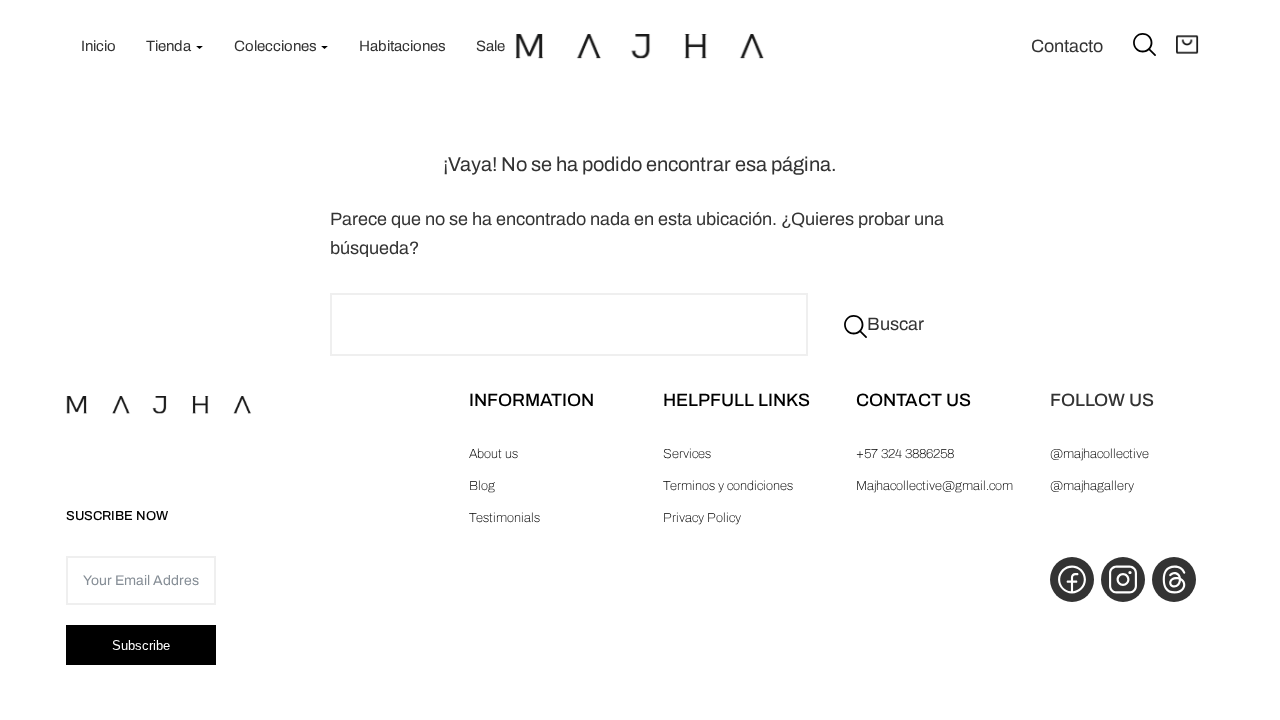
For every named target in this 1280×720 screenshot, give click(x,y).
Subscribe (141, 645)
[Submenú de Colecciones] (324, 46)
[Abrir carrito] (1187, 46)
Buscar (895, 324)
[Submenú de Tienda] (199, 46)
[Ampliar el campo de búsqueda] (1144, 43)
